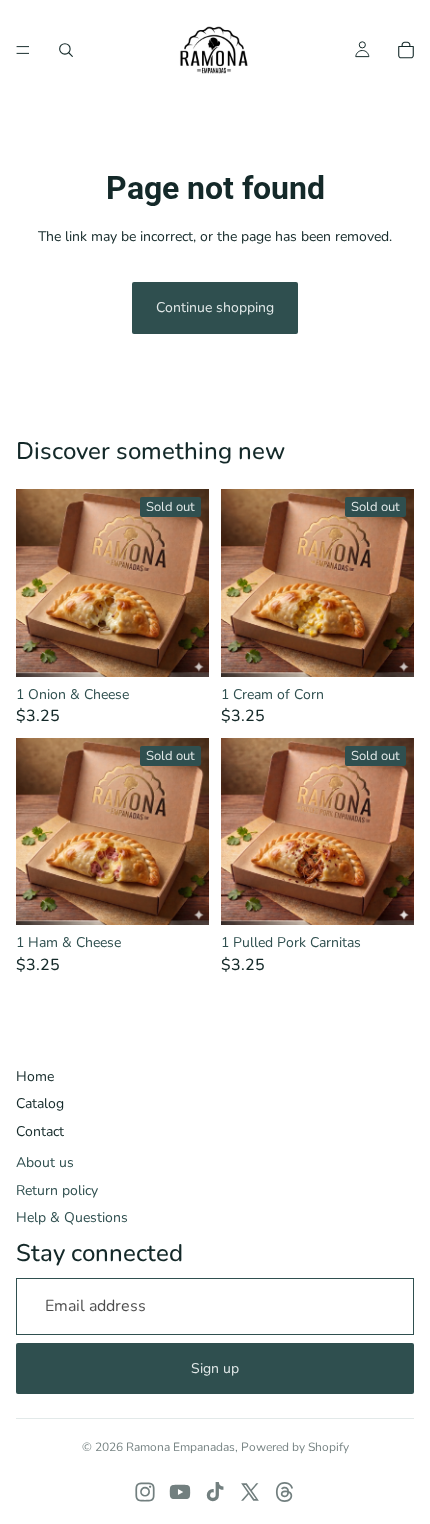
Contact (40, 1131)
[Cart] (406, 50)
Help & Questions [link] (72, 1217)
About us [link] (45, 1162)
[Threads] (285, 1492)
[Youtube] (180, 1492)
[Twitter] (250, 1492)
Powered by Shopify (295, 1447)
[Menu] (23, 50)
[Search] (66, 50)
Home (35, 1076)
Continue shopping (215, 307)
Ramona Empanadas (180, 1447)
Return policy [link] (57, 1190)
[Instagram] (145, 1492)
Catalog (40, 1103)
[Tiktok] (215, 1492)
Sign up (215, 1368)
